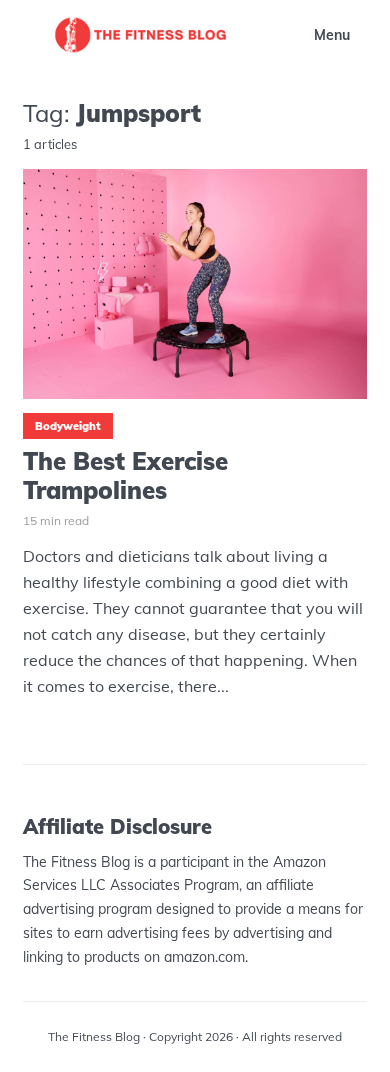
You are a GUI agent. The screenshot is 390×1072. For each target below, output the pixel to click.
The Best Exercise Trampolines (125, 476)
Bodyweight (68, 426)
